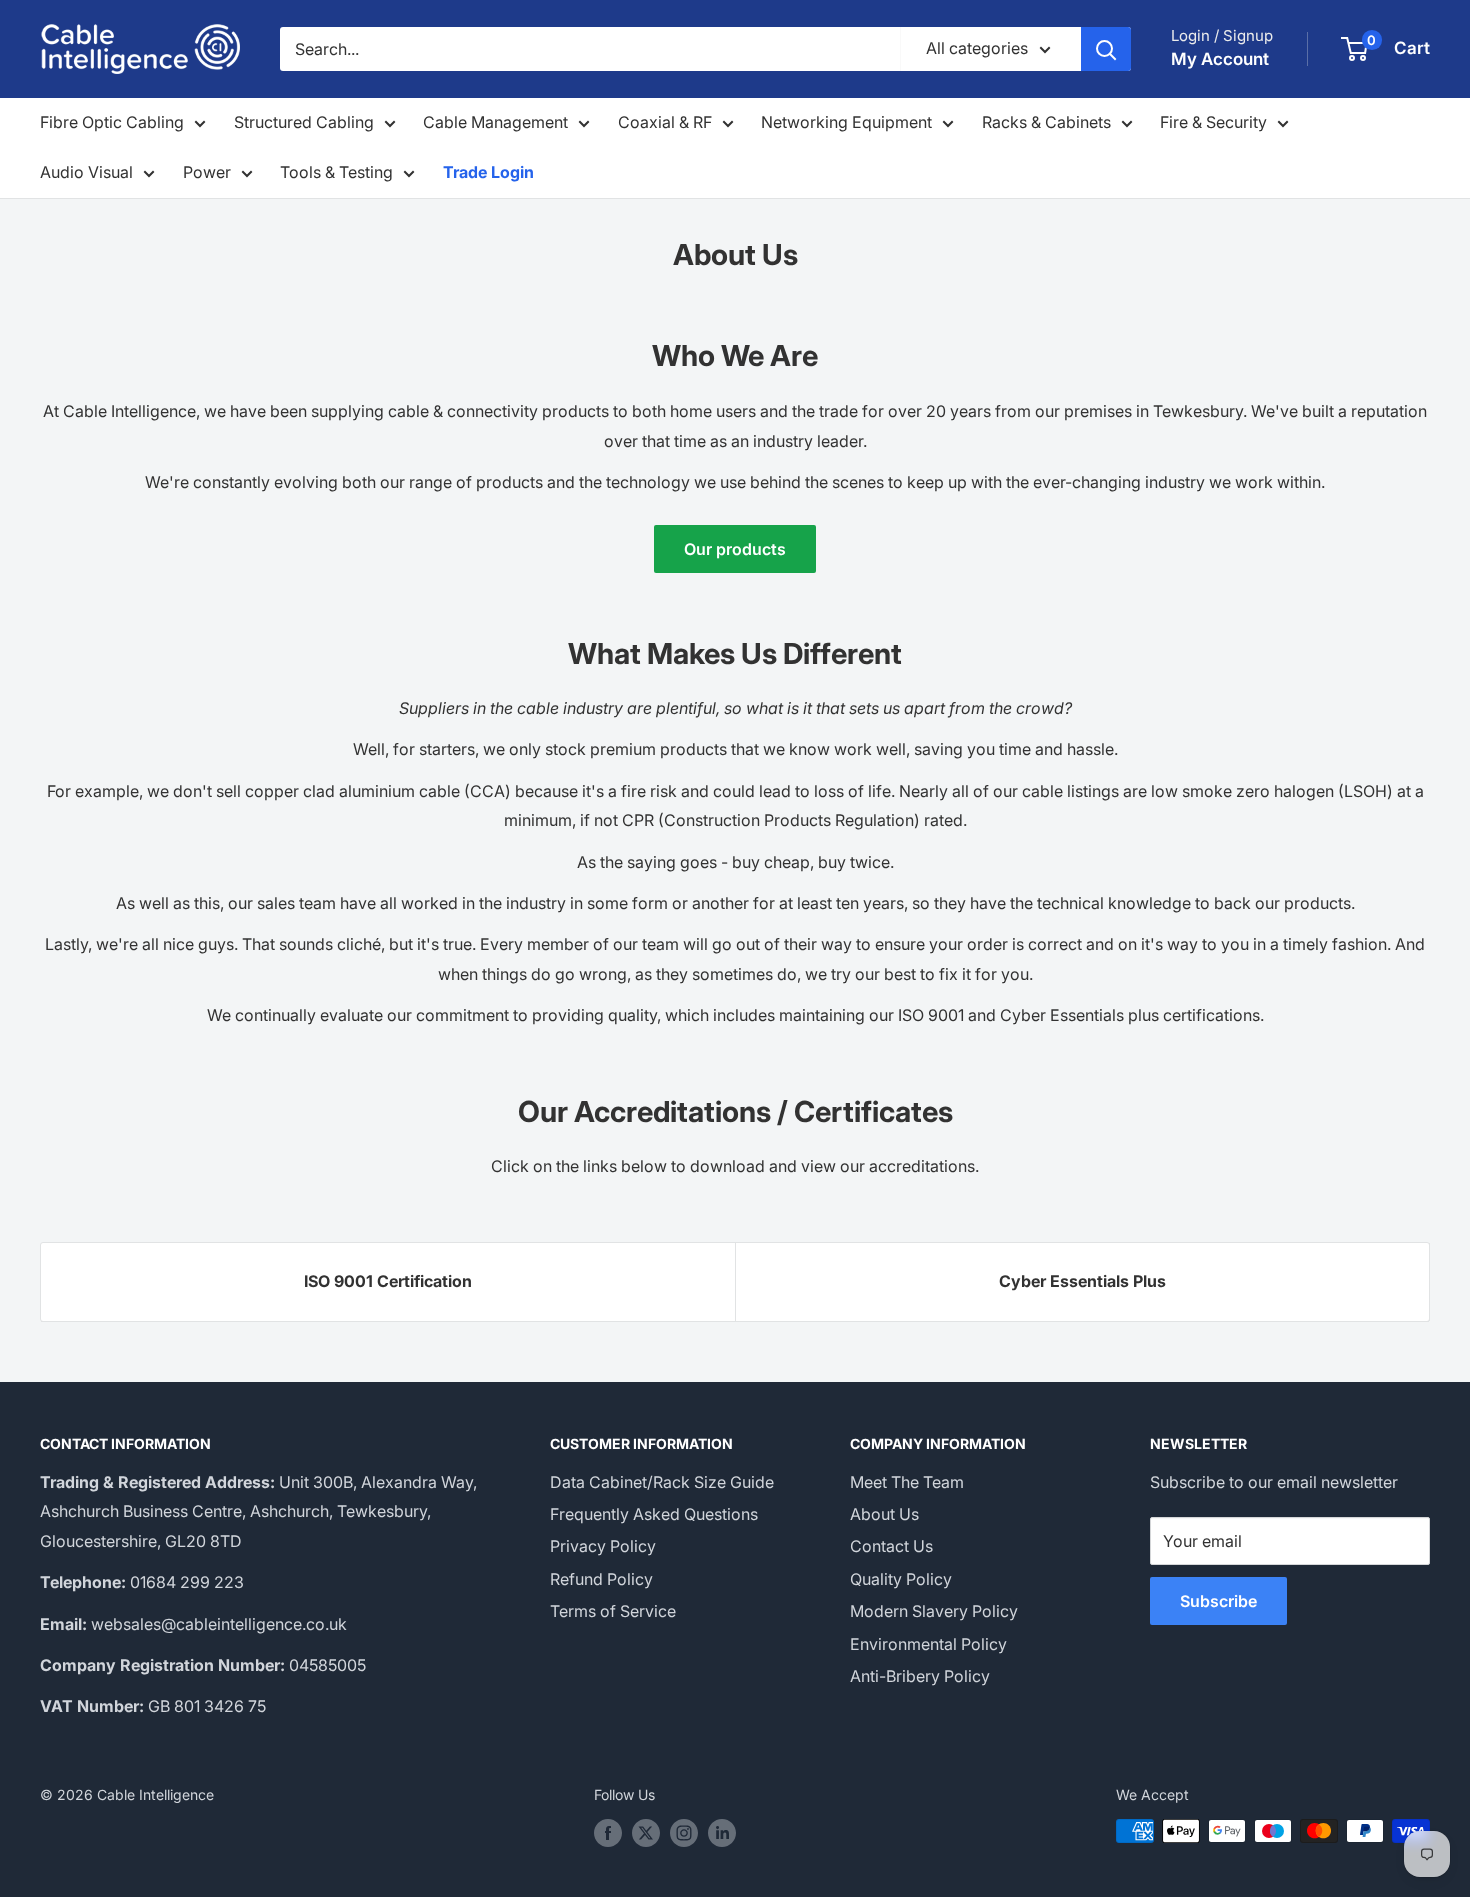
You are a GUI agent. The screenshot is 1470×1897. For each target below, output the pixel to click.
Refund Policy (601, 1579)
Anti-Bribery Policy (920, 1676)
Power (207, 172)
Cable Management (495, 122)
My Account (1220, 59)
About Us (884, 1514)
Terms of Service (613, 1611)
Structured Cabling (304, 122)
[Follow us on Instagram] (684, 1833)
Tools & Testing (336, 172)
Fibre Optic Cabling (112, 122)
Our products (735, 549)
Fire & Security (1213, 122)
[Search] (1106, 49)
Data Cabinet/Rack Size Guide (662, 1482)
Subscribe (1218, 1601)
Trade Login (488, 172)
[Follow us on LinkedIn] (722, 1833)
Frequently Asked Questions (654, 1514)
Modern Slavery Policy (934, 1611)
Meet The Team (907, 1482)
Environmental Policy (928, 1644)
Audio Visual (86, 172)
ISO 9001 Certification (388, 1281)
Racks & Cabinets (1046, 122)
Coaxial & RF (665, 122)
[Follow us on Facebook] (608, 1833)
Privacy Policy (603, 1546)
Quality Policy (901, 1579)
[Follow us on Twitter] (646, 1833)
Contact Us (891, 1546)
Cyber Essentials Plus (1082, 1281)
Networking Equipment (846, 122)
